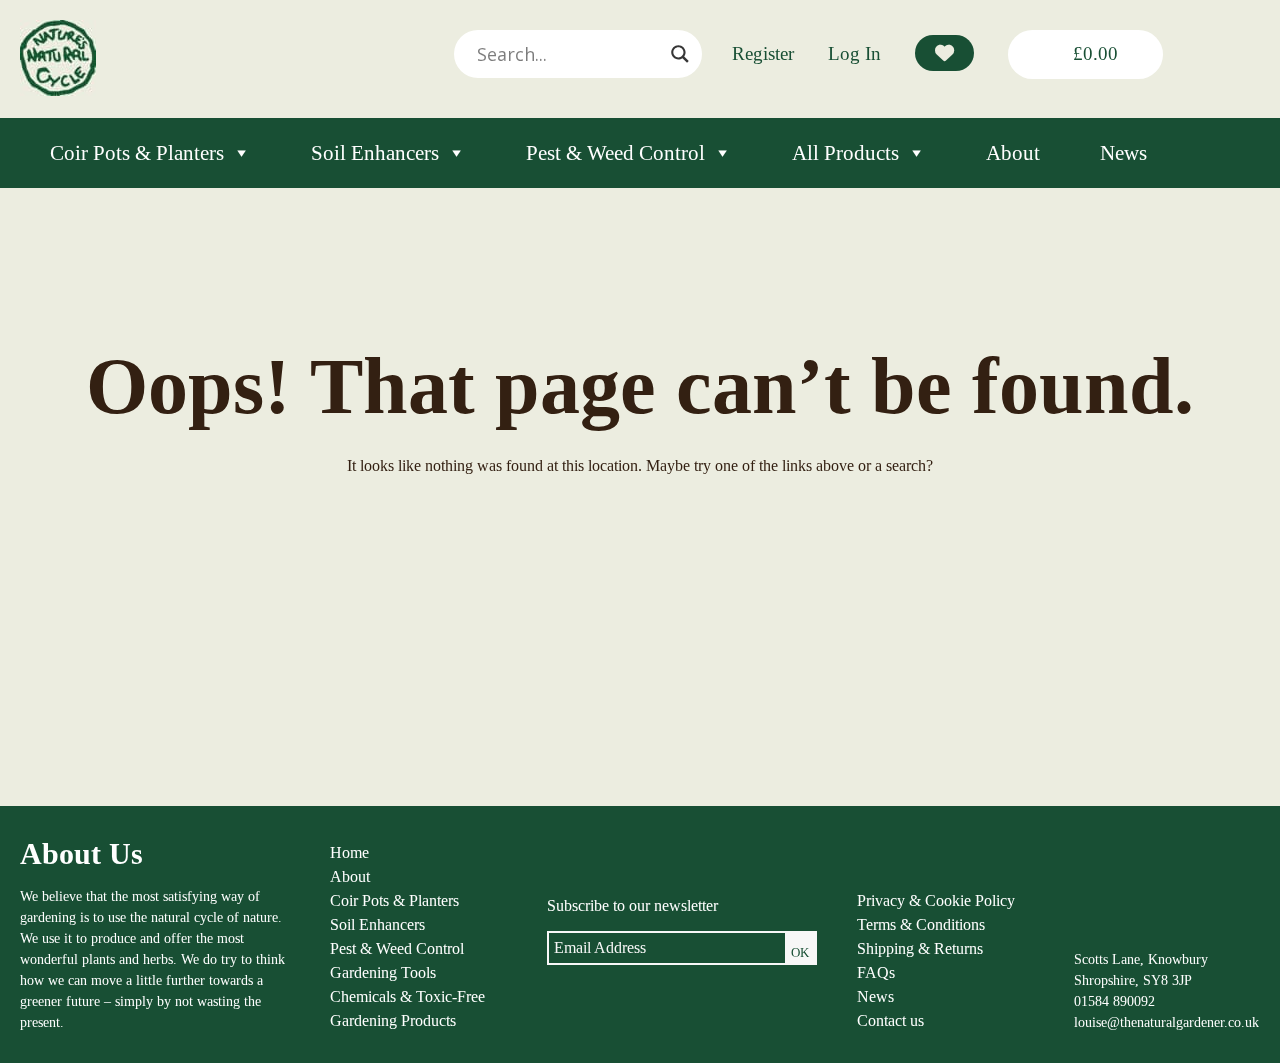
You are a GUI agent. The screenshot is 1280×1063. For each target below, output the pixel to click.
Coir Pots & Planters (137, 153)
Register (763, 53)
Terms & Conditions (921, 924)
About (1013, 153)
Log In (854, 53)
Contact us (890, 1020)
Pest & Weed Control (615, 153)
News (1123, 153)
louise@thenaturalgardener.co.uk (1166, 1022)
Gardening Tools (383, 972)
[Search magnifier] (680, 54)
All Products (845, 153)
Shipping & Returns (920, 948)
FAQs (876, 972)
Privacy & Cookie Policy (936, 900)
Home (349, 852)
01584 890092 (1114, 1001)
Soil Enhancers (375, 153)
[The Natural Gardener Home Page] (58, 90)
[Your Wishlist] (944, 53)
